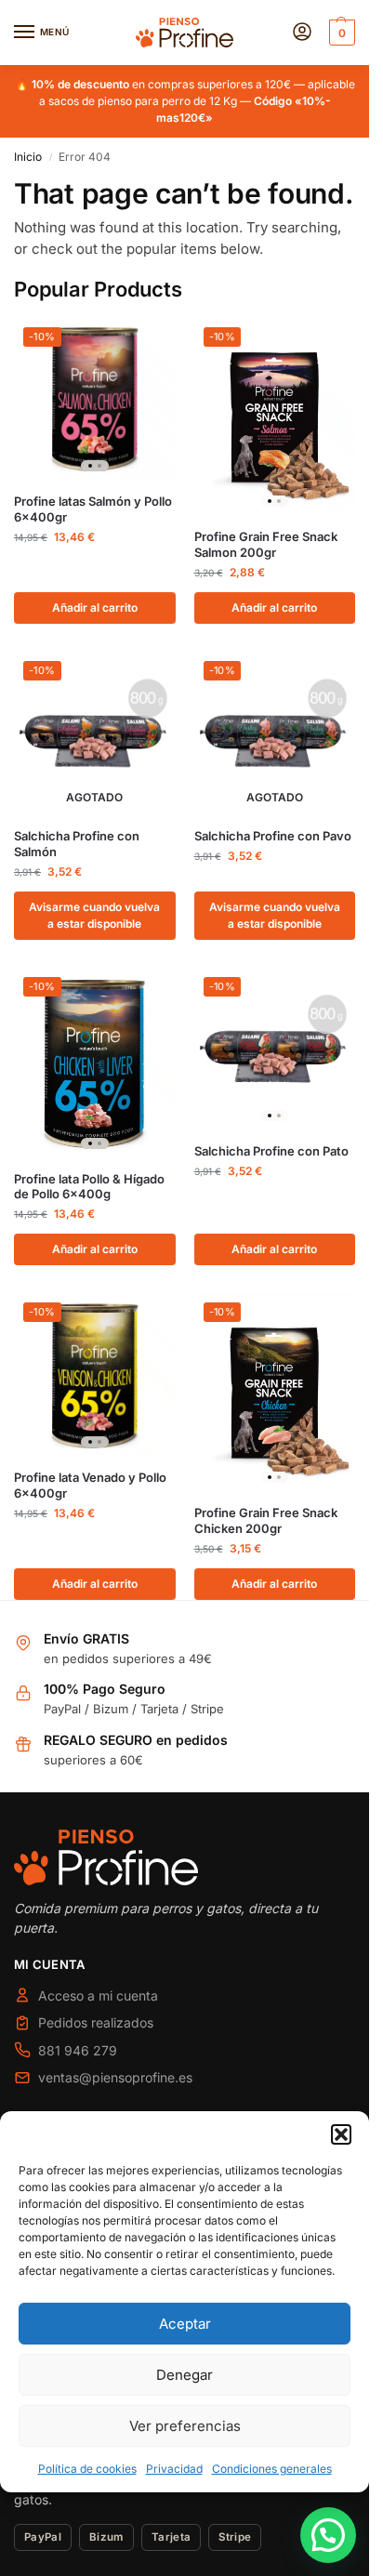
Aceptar (185, 2324)
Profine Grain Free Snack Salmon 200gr (266, 544)
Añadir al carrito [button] (95, 608)
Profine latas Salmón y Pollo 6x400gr (93, 509)
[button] (341, 2134)
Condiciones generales (272, 2469)
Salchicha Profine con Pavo (273, 836)
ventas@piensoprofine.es (115, 2077)
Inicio (28, 157)
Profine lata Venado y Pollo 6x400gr (90, 1485)
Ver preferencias (185, 2426)
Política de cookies (87, 2469)
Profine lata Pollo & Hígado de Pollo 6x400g (89, 1187)
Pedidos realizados (96, 2022)
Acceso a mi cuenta (98, 1995)
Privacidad (174, 2469)
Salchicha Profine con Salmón (77, 844)
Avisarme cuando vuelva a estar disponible (94, 915)
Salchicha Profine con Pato (271, 1151)
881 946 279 (78, 2050)
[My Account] (302, 33)
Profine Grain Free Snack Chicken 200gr (266, 1520)
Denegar (185, 2375)
